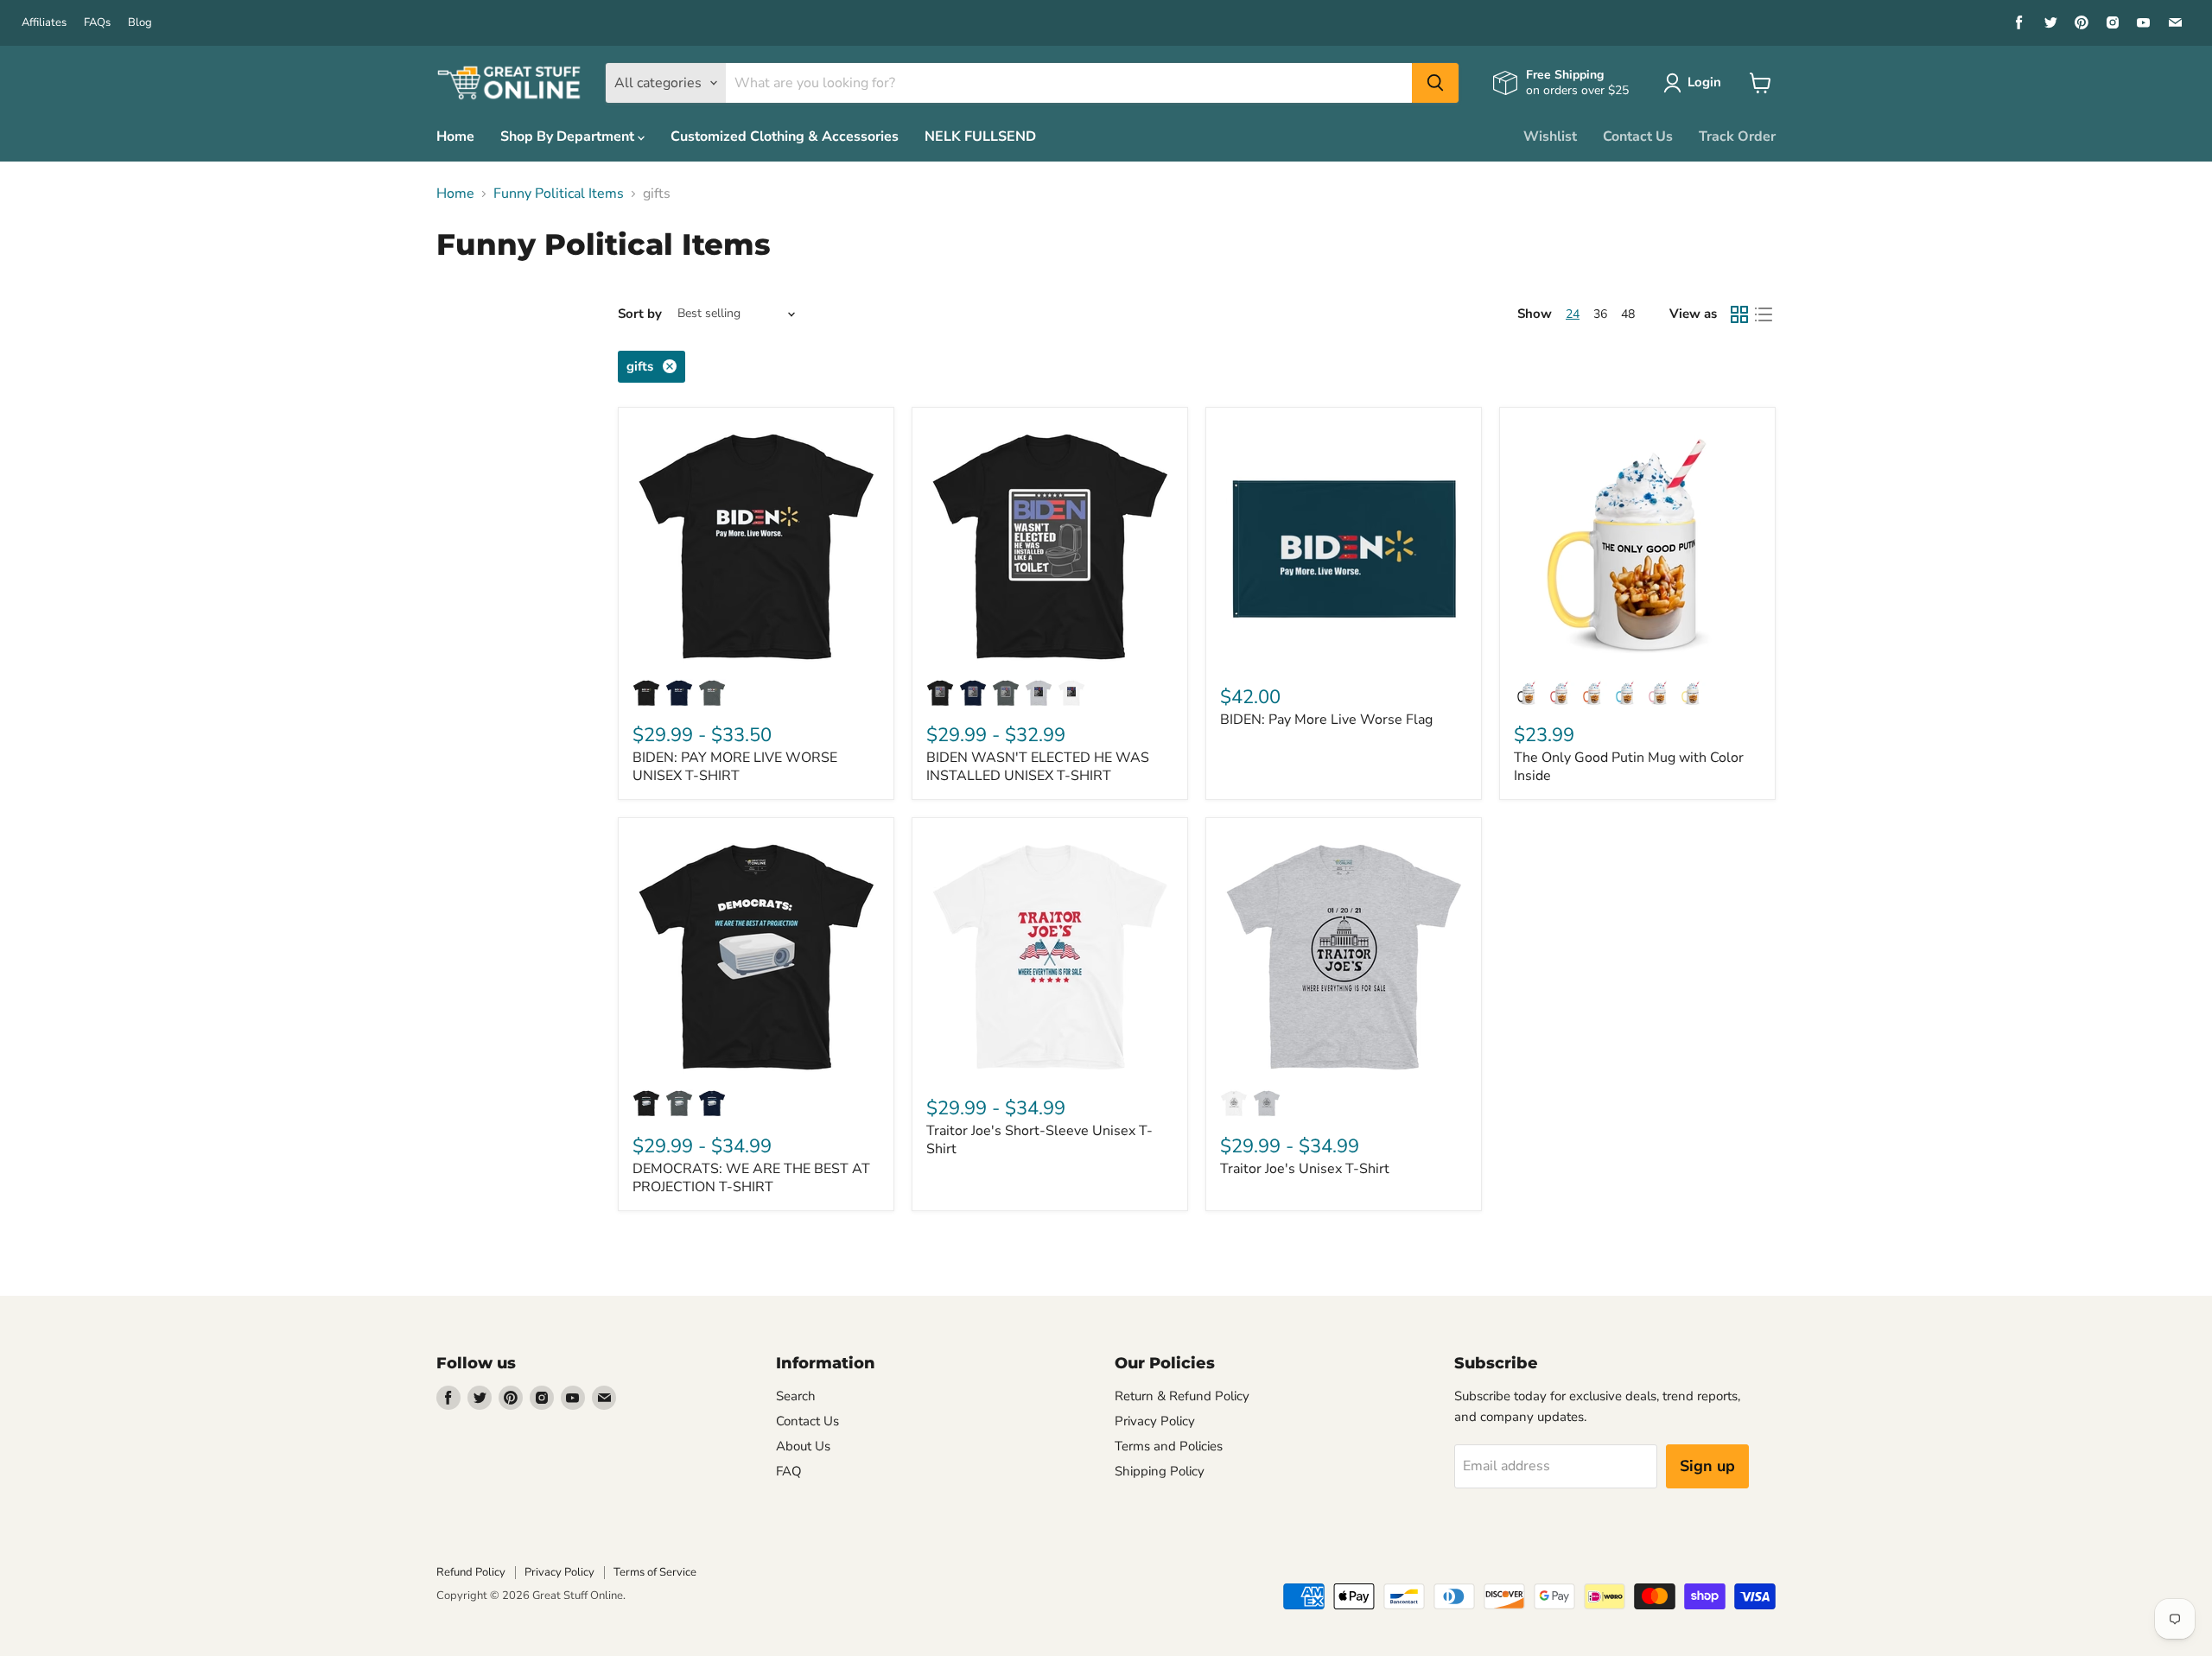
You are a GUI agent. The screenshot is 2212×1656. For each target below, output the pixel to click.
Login (1704, 82)
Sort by (640, 314)
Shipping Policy (1160, 1471)
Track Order (1737, 136)
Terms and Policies (1169, 1446)
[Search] (1435, 83)
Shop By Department (569, 136)
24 (1573, 314)
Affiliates (44, 23)
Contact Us (1638, 136)
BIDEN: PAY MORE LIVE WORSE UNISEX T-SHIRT (735, 767)
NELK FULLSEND (980, 136)
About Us (803, 1446)
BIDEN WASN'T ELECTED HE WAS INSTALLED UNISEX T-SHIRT (1038, 767)
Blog (140, 23)
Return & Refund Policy (1182, 1396)
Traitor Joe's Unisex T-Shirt (1305, 1169)
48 (1628, 314)
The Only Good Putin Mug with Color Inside (1629, 767)
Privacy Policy (1155, 1421)
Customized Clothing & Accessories (785, 136)
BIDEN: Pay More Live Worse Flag (1326, 720)
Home (455, 136)
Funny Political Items (559, 194)
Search (796, 1396)
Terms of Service (655, 1572)
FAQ (789, 1471)
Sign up (1707, 1466)
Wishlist (1550, 136)
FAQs (97, 23)
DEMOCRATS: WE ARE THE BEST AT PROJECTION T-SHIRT (751, 1178)
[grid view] (1739, 314)
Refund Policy (471, 1572)
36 (1600, 314)
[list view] (1764, 314)
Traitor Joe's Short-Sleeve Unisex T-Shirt (1039, 1140)
